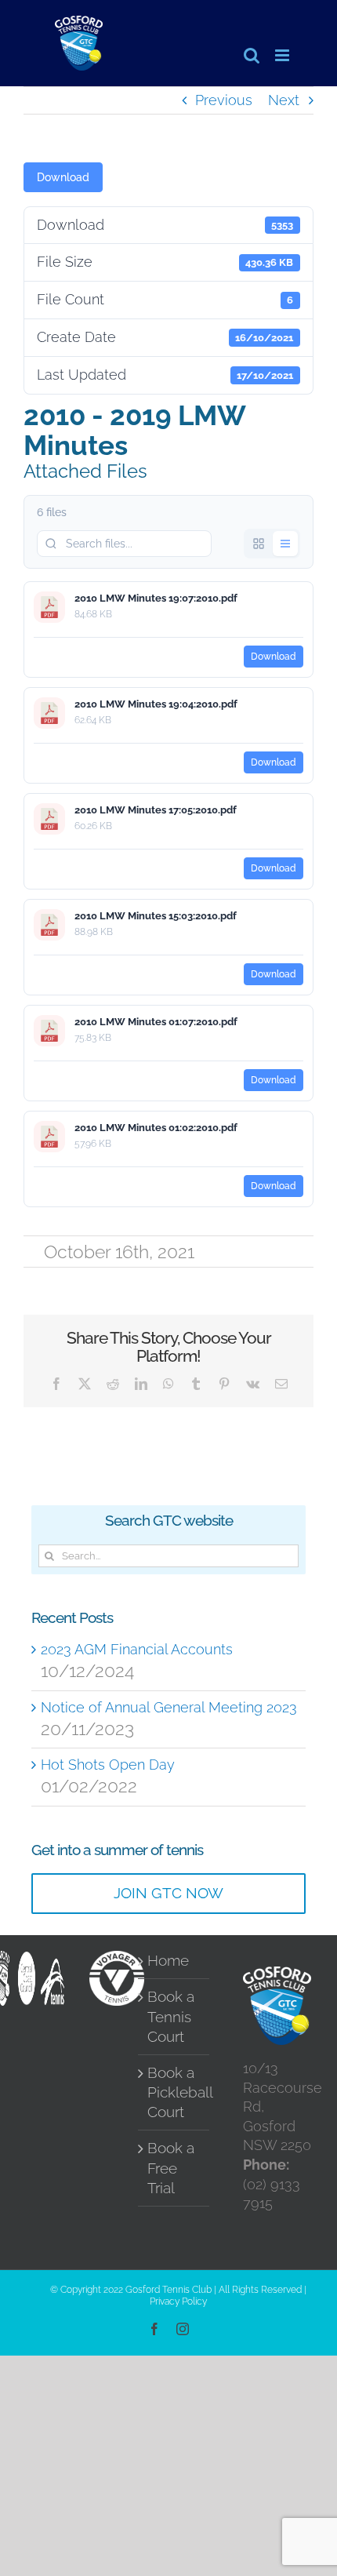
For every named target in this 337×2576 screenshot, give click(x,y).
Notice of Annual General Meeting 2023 (169, 1707)
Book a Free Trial (171, 2168)
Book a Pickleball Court (174, 2092)
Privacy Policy (178, 2301)
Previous (224, 100)
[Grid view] (259, 544)
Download (63, 177)
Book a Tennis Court (171, 2016)
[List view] (285, 544)
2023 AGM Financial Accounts (137, 1649)
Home (168, 1961)
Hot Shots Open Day (108, 1765)
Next (284, 100)
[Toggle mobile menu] (283, 55)
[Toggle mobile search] (252, 55)
